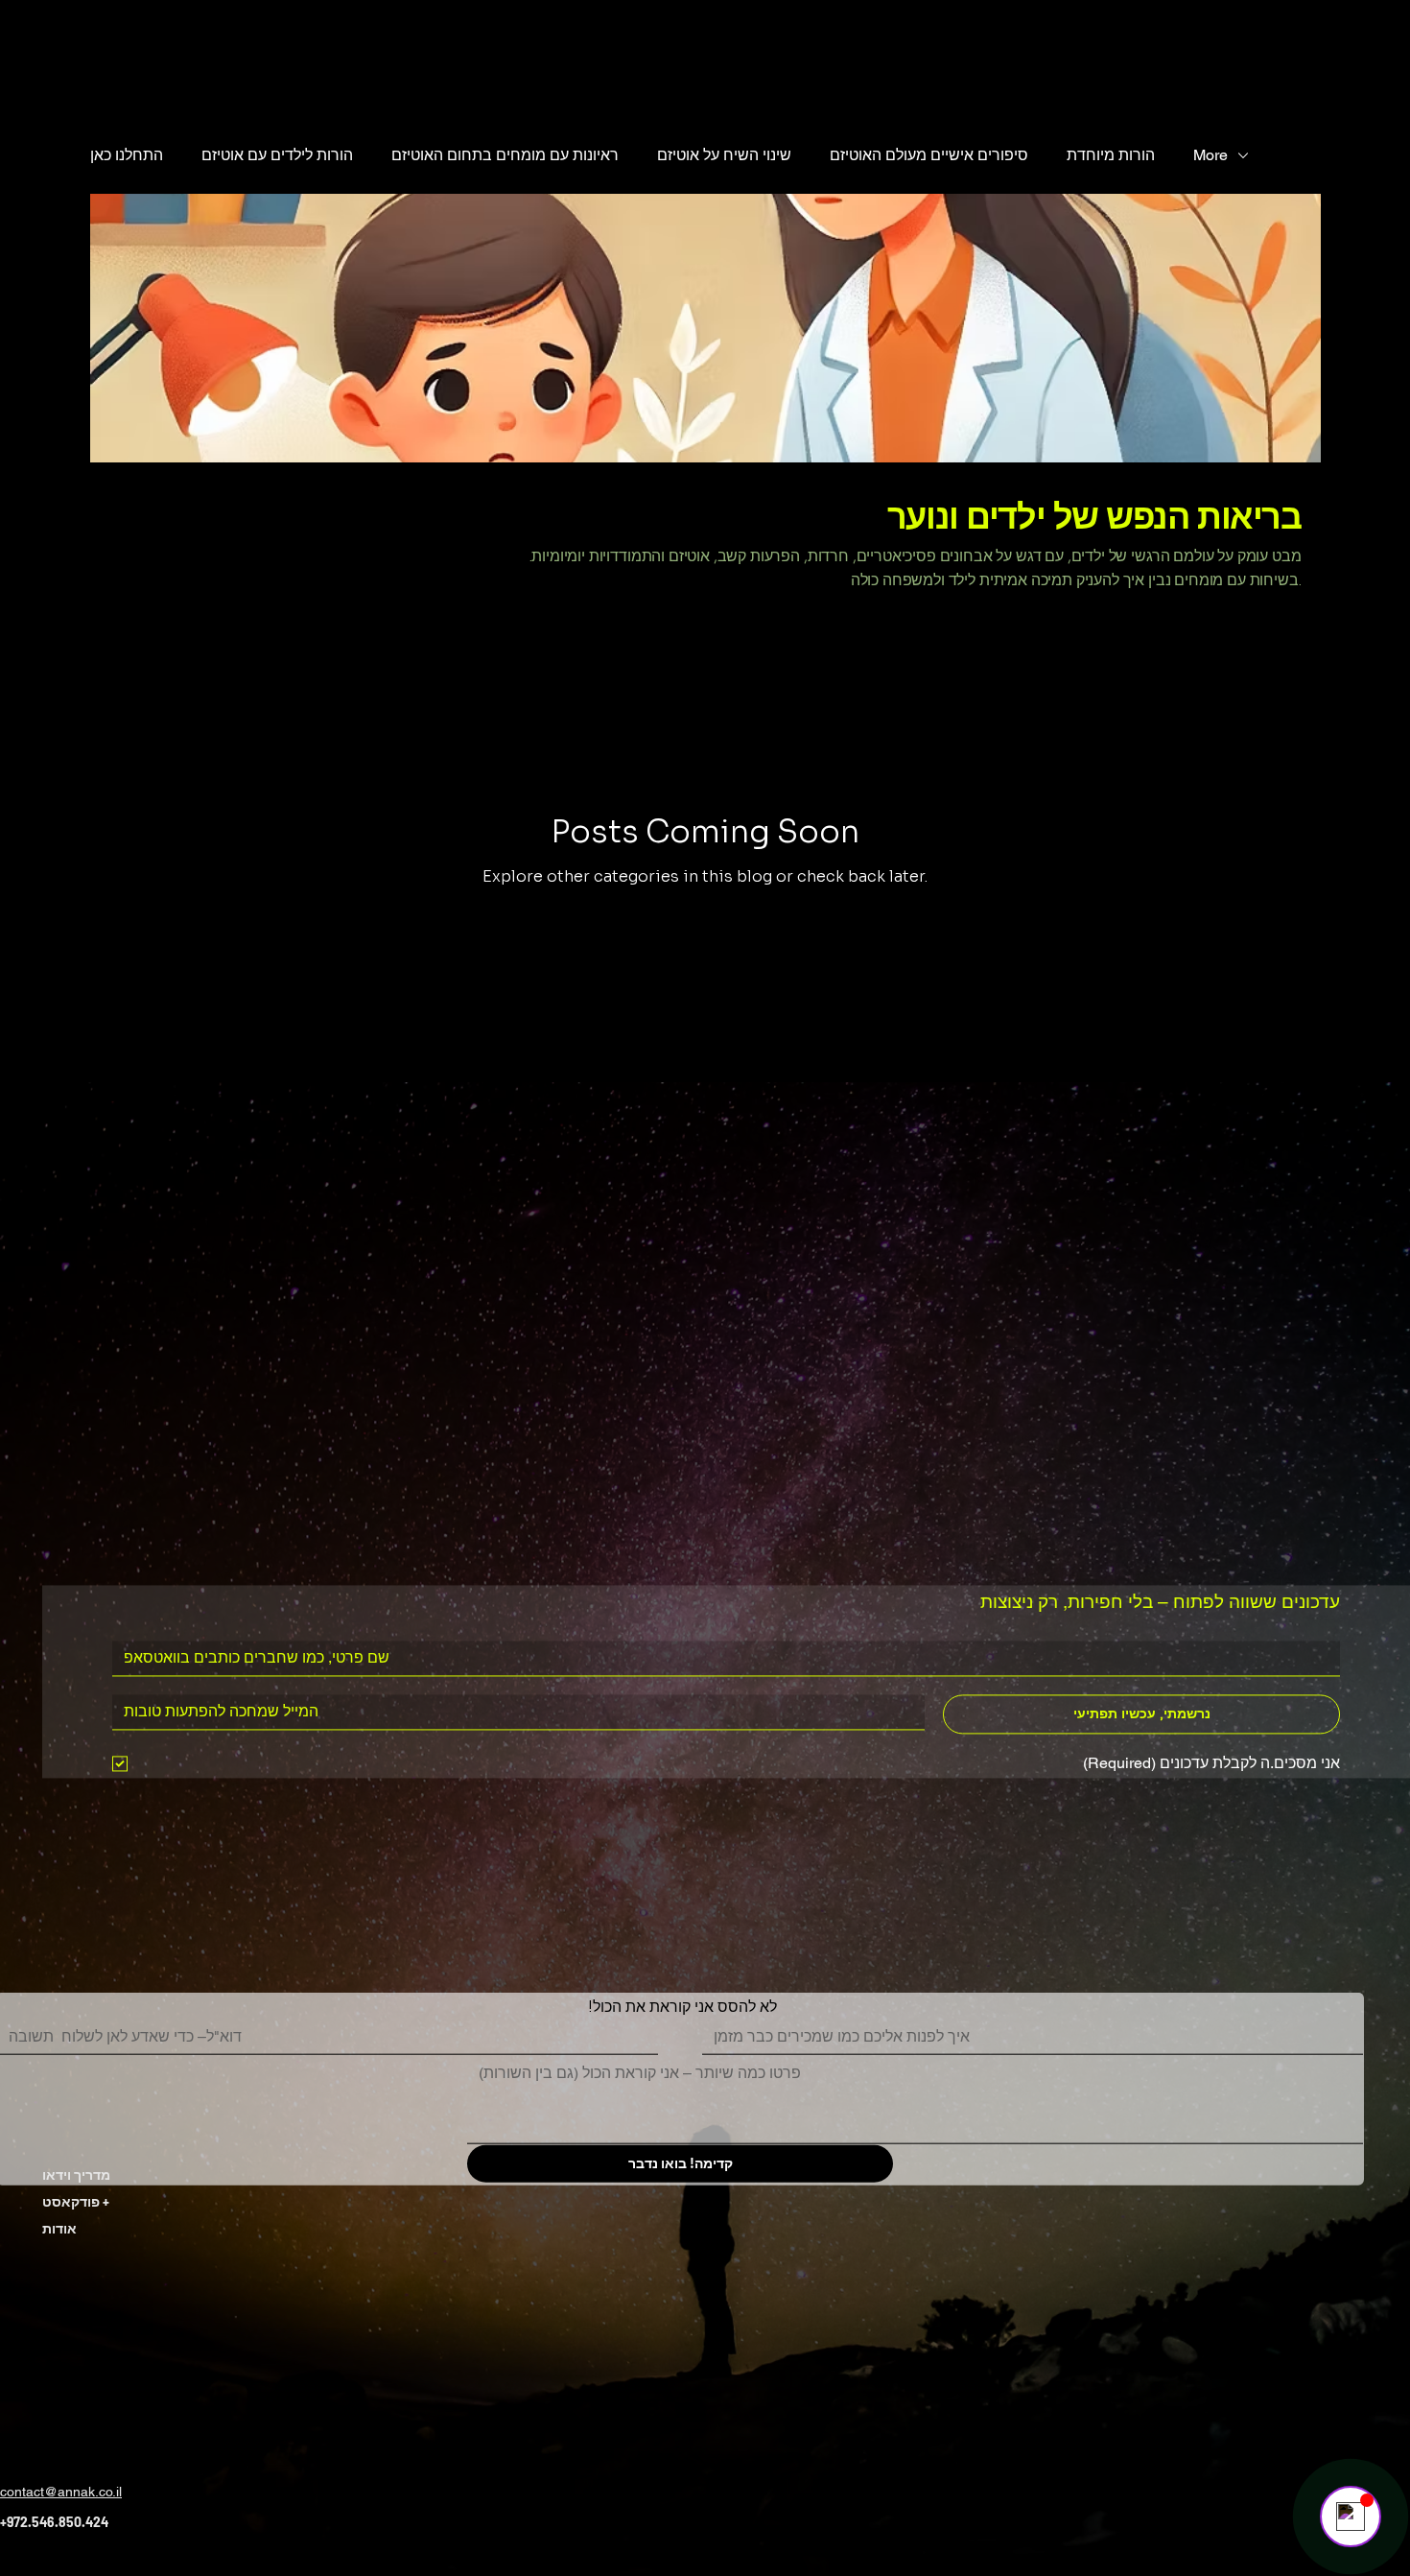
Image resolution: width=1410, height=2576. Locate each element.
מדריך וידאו (76, 2174)
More (1210, 155)
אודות (59, 2228)
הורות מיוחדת (1111, 155)
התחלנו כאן (127, 155)
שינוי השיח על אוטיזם (724, 155)
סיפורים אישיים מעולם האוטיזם (929, 155)
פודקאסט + (76, 2201)
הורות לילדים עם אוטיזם (277, 155)
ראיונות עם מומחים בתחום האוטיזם (505, 155)
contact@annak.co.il (61, 2492)
